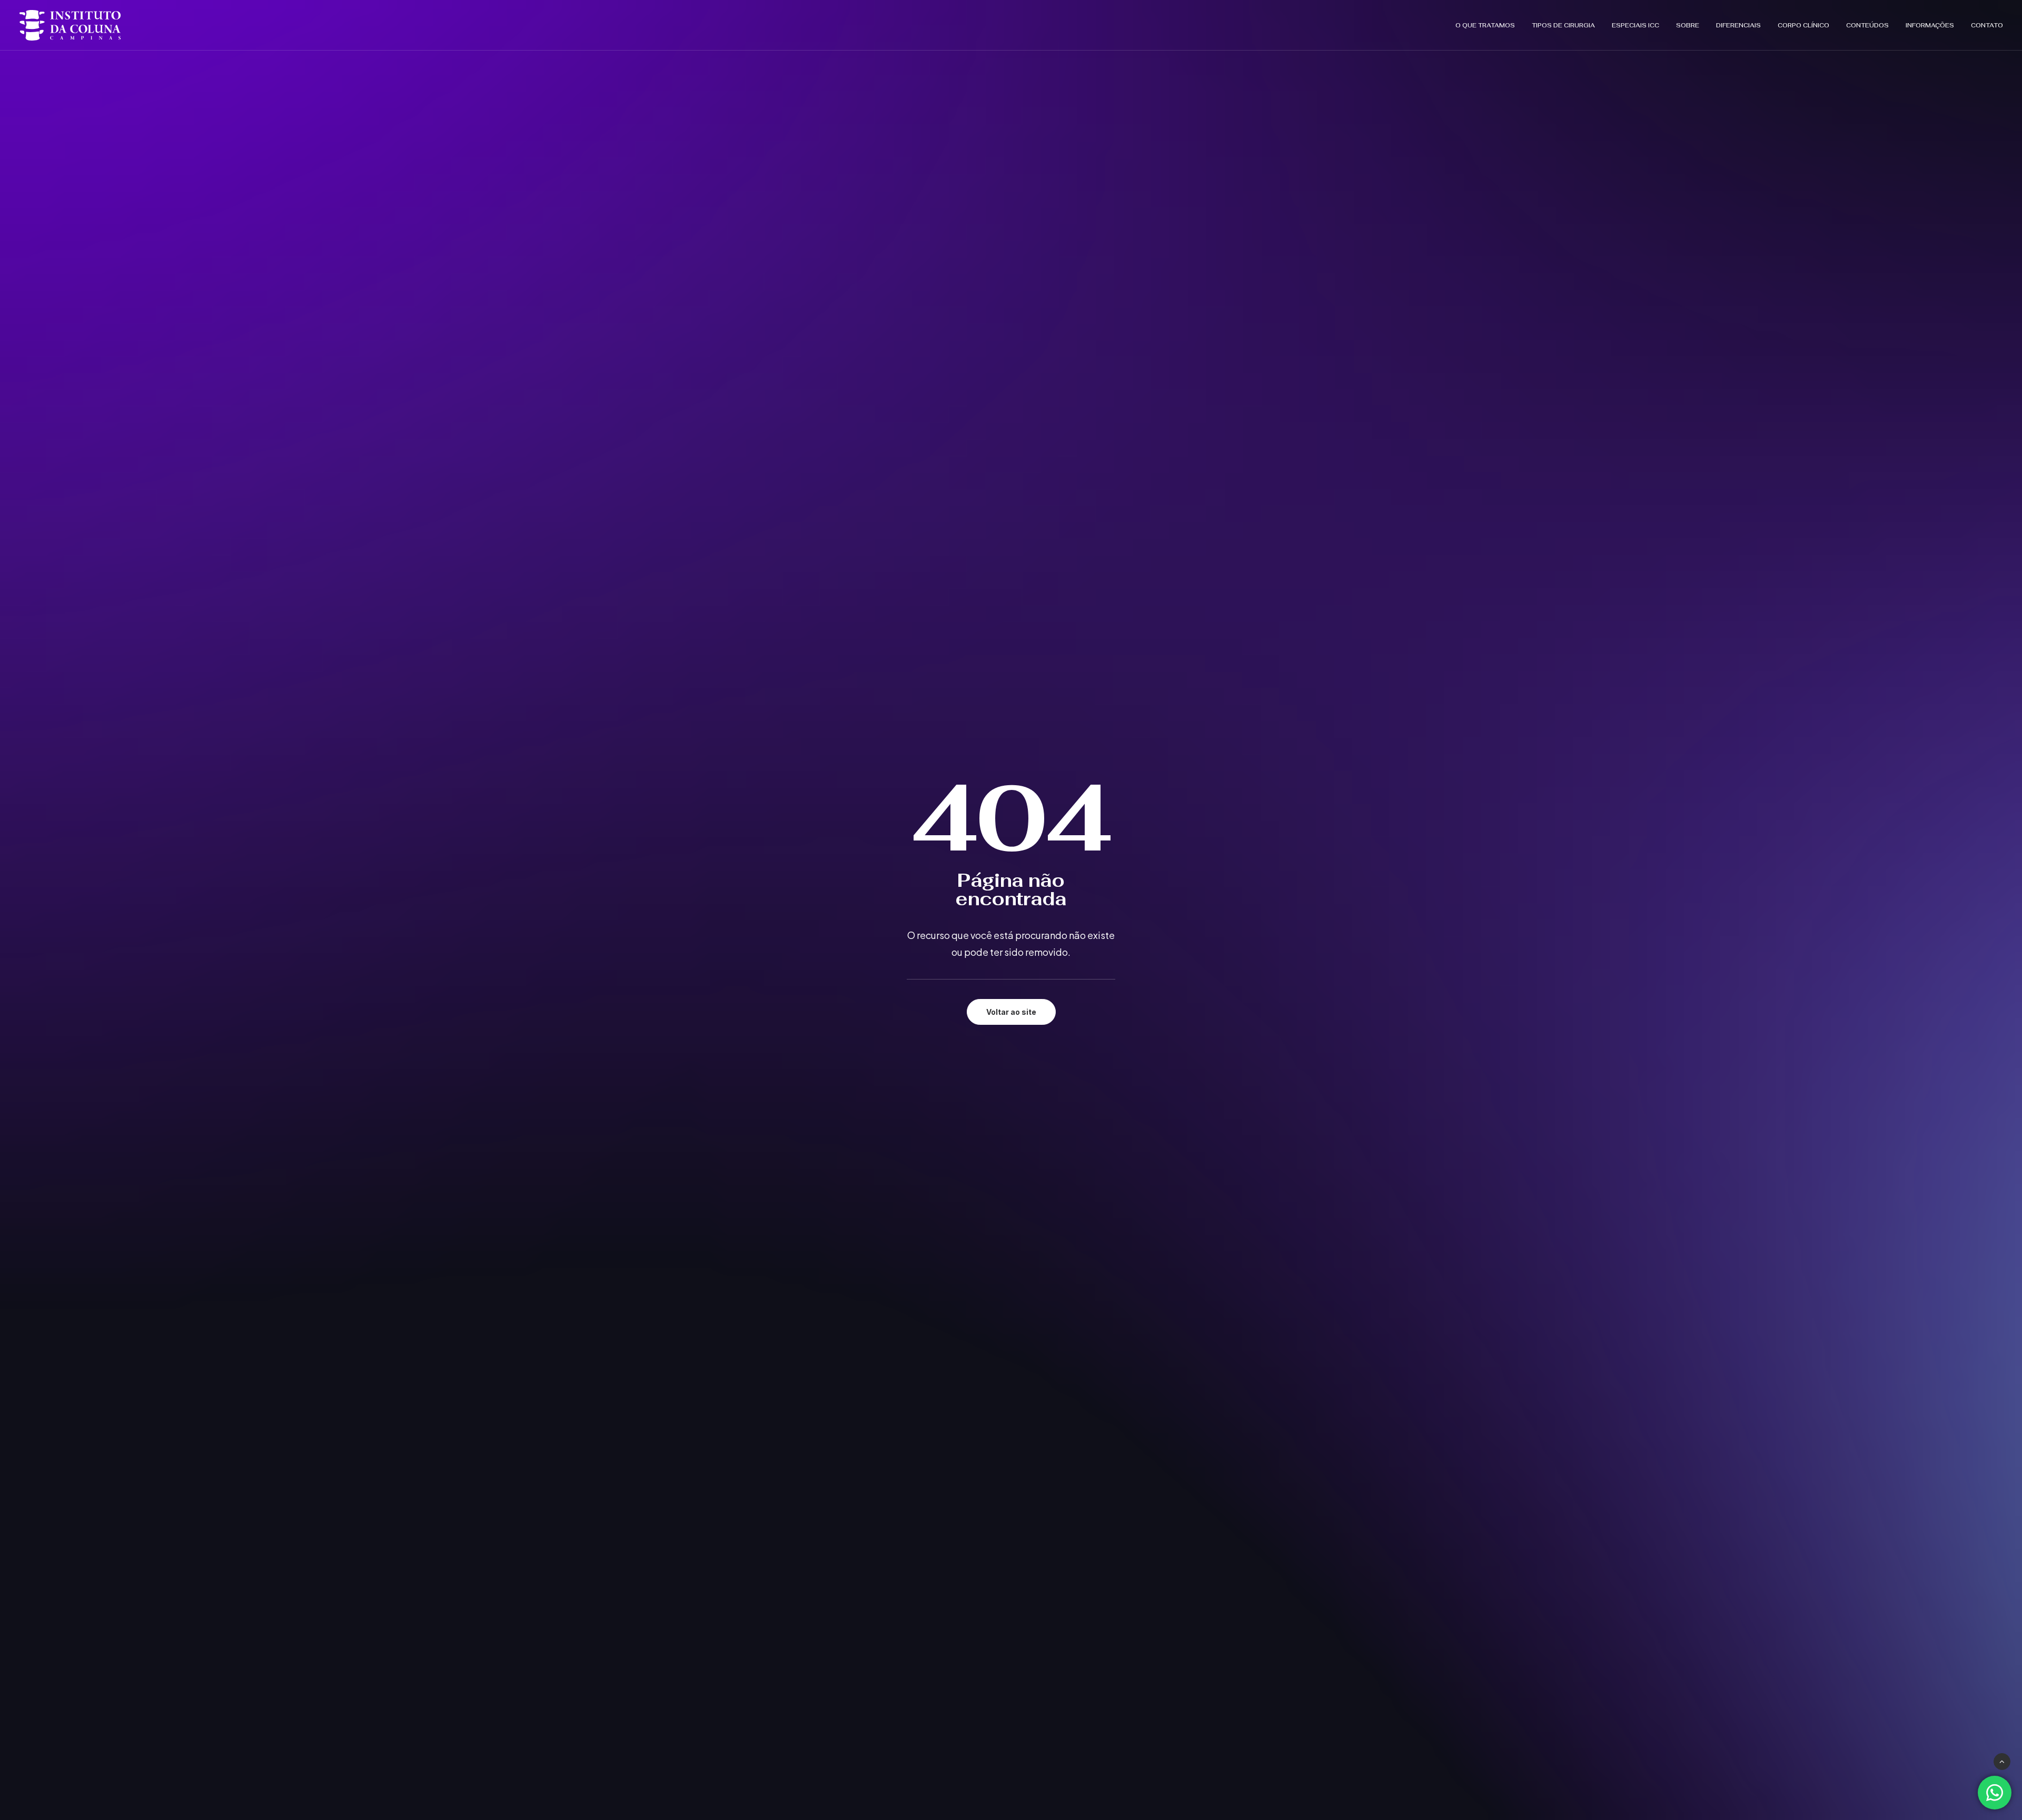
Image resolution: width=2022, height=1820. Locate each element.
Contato (1987, 25)
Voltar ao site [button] (1011, 1012)
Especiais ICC (1636, 25)
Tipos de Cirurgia (1563, 25)
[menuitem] (1489, 25)
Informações (1930, 25)
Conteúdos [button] (1867, 25)
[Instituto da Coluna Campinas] (70, 25)
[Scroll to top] (2002, 1760)
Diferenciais (1738, 25)
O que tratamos (1485, 25)
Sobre (1688, 25)
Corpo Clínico (1803, 25)
